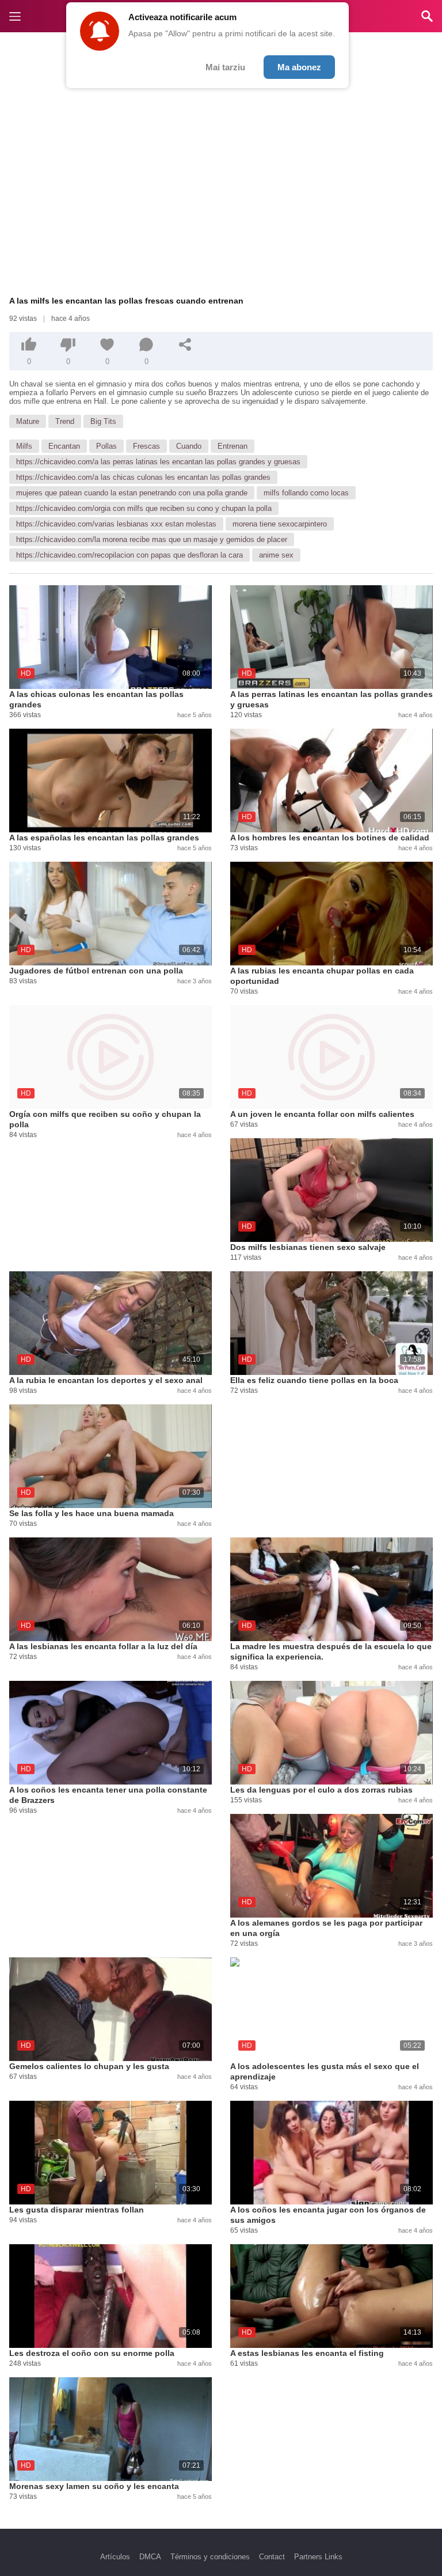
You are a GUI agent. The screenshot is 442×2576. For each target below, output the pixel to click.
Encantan (64, 446)
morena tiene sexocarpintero (280, 524)
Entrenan (233, 446)
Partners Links (318, 2557)
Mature (28, 421)
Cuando (189, 446)
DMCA (150, 2557)
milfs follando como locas (306, 493)
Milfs (24, 446)
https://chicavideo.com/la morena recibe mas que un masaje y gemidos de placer (152, 539)
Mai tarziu (225, 67)
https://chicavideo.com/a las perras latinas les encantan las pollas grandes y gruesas (158, 462)
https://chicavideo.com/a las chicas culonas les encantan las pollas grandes (143, 477)
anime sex (276, 555)
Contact (272, 2557)
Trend (65, 421)
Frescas (146, 446)
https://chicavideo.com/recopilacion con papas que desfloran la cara (129, 555)
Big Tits (103, 421)
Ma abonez (299, 67)
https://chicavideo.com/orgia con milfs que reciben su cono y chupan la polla (144, 508)
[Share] (185, 344)
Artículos (115, 2557)
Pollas (106, 446)
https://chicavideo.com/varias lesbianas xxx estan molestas (116, 524)
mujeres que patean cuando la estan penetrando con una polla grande (132, 493)
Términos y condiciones (210, 2557)
